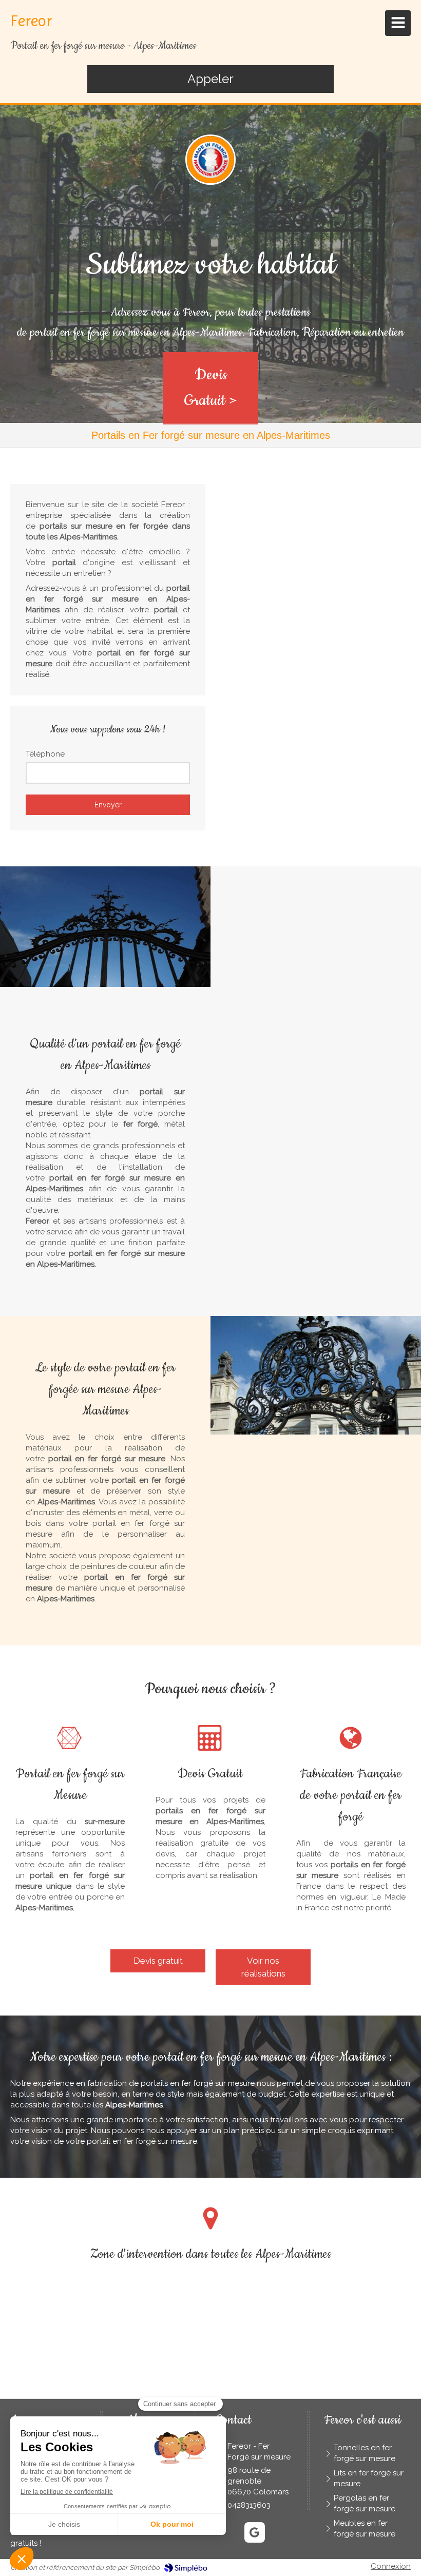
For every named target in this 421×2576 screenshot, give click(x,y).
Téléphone (45, 754)
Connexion (391, 2566)
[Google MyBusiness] (255, 2532)
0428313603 (249, 2505)
